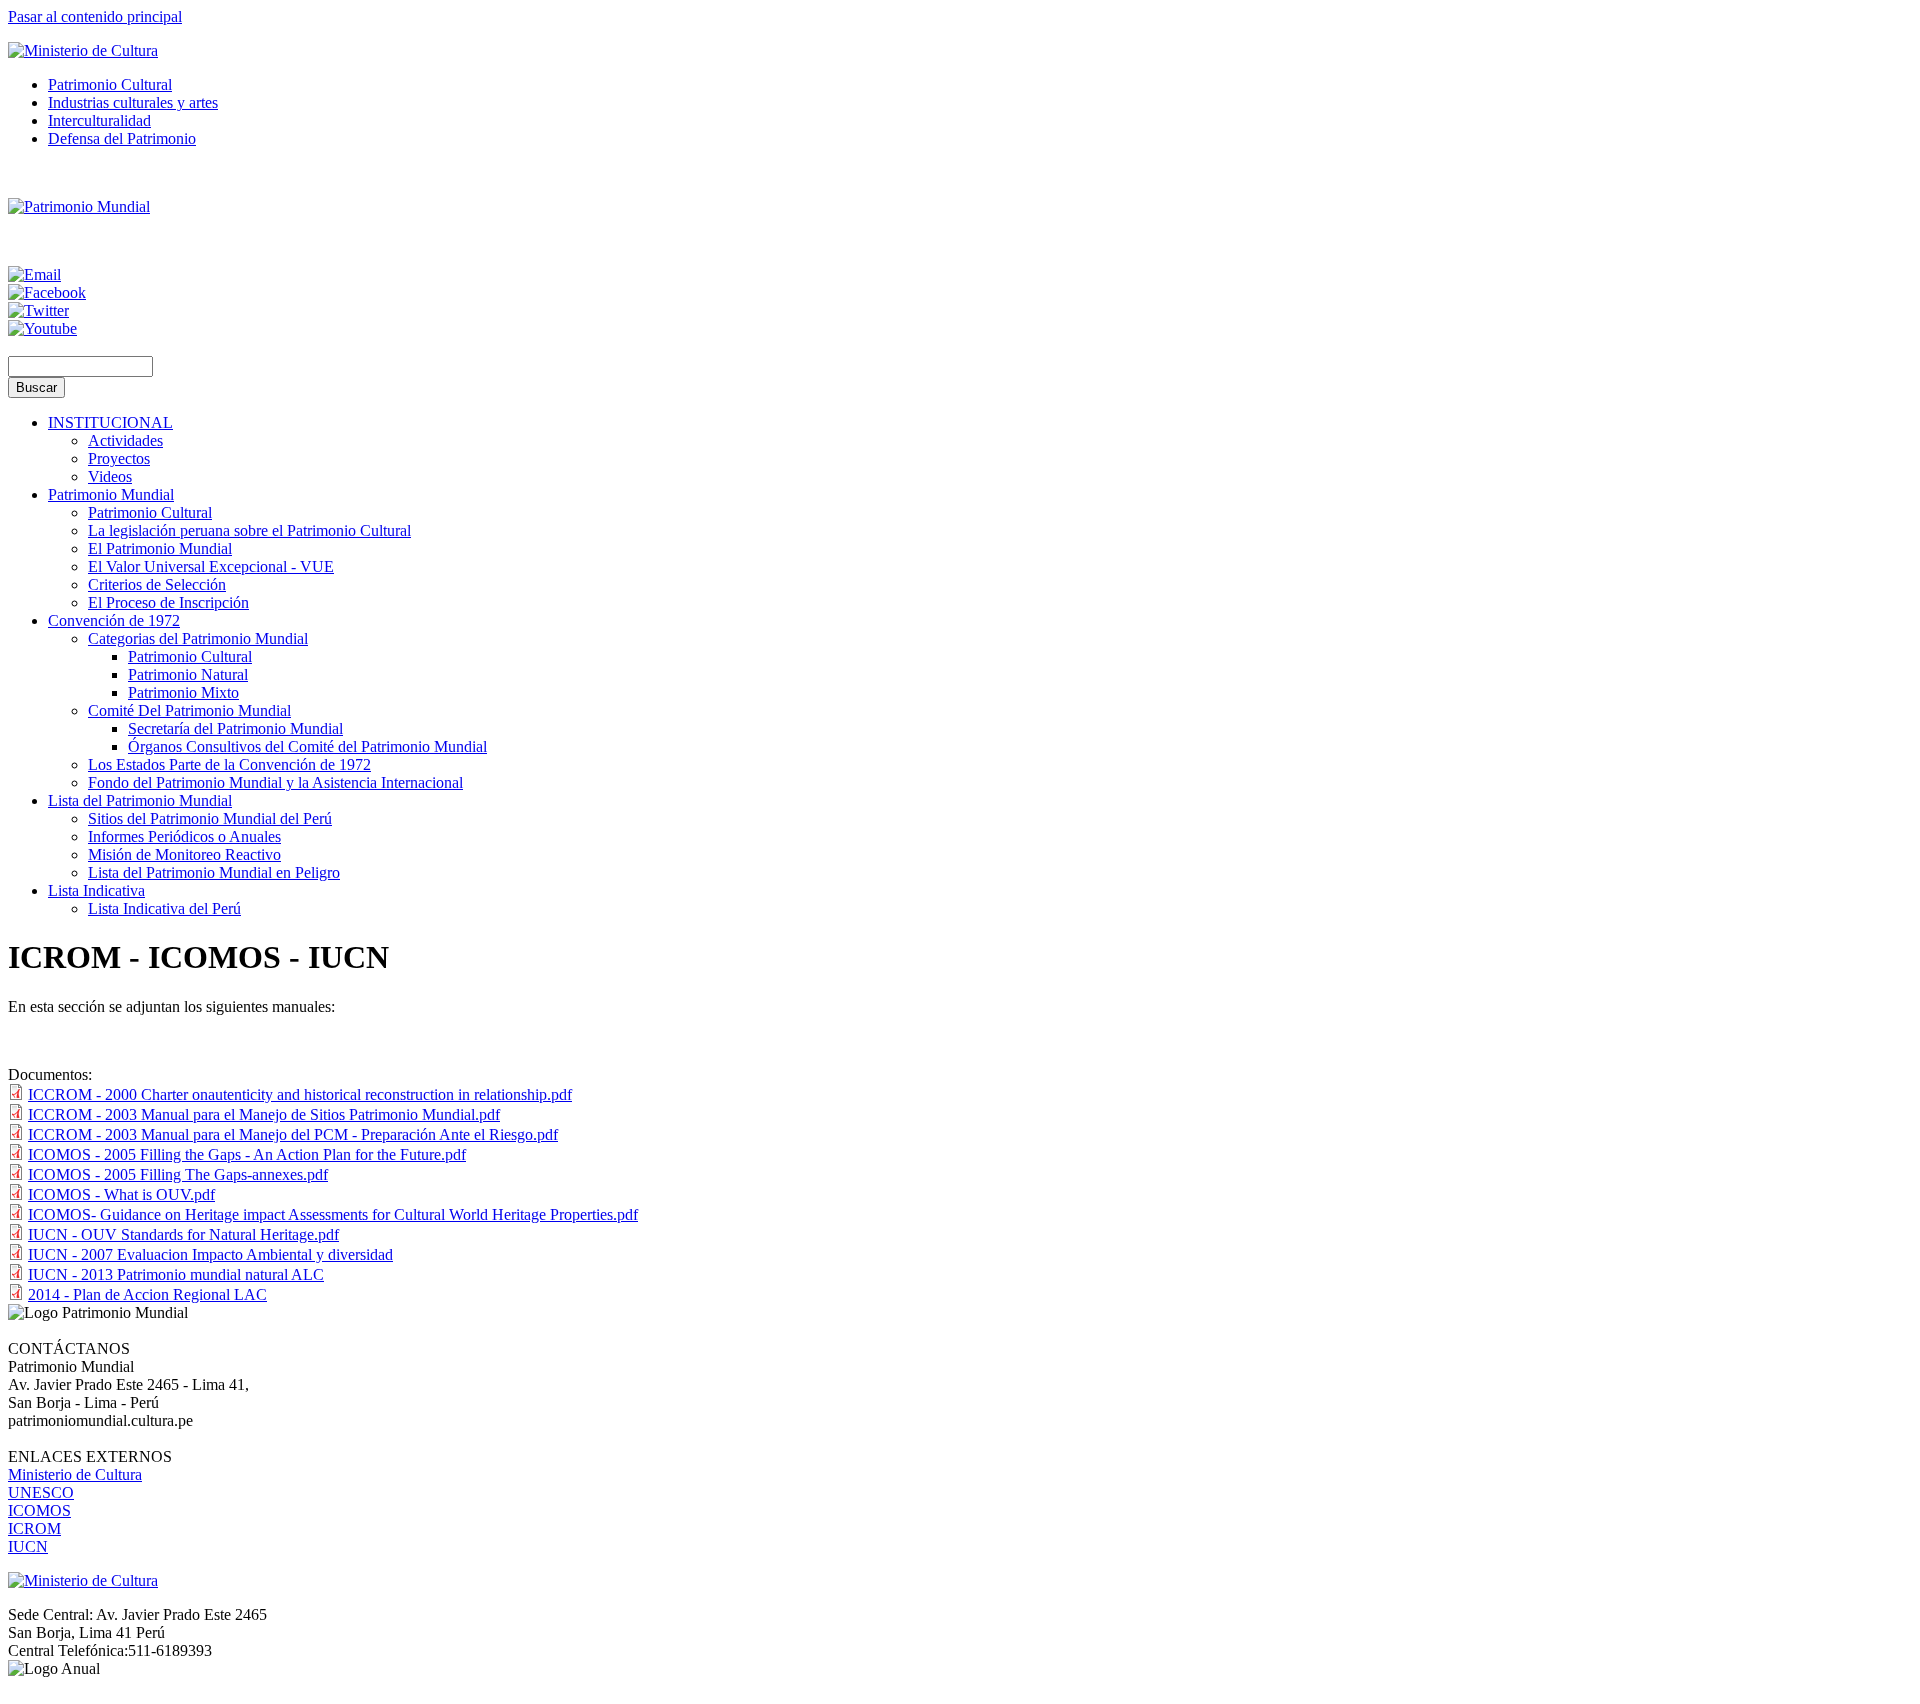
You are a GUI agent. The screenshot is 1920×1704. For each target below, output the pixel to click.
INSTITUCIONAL (110, 422)
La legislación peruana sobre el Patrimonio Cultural (249, 530)
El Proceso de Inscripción (168, 602)
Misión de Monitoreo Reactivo (184, 854)
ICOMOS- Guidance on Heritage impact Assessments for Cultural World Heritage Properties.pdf (333, 1214)
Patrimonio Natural (188, 674)
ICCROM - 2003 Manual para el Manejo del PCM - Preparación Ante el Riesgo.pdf (293, 1134)
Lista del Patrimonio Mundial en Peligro (214, 872)
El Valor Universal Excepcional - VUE (211, 566)
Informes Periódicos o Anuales (184, 836)
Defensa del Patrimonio (122, 138)
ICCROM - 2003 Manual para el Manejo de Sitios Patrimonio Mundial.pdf (264, 1114)
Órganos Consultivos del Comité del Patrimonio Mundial (307, 746)
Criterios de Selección (157, 584)
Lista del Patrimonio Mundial (140, 800)
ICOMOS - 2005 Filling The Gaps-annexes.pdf (178, 1174)
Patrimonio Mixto (183, 692)
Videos (110, 476)
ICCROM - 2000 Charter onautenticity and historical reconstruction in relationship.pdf (300, 1094)
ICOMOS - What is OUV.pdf (121, 1194)
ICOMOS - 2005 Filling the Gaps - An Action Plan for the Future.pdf (247, 1154)
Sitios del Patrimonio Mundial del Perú (210, 818)
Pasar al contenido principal (95, 16)
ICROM (34, 1528)
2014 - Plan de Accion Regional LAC (147, 1294)
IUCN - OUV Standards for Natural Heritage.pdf (183, 1234)
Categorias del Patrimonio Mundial (198, 638)
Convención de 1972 (114, 620)
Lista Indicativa (96, 890)
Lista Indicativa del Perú (164, 908)
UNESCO (41, 1492)
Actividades (125, 440)
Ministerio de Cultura (75, 1474)
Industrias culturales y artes (133, 102)
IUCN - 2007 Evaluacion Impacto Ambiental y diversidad (210, 1254)
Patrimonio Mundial (111, 494)
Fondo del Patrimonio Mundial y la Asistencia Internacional (275, 782)
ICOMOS (39, 1510)
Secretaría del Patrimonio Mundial (235, 728)
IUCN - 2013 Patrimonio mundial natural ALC (176, 1274)
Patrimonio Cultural (110, 84)
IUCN (28, 1546)
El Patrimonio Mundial (160, 548)
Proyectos (119, 458)
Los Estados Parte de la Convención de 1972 (229, 764)
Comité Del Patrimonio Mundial (189, 710)
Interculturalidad (99, 120)
